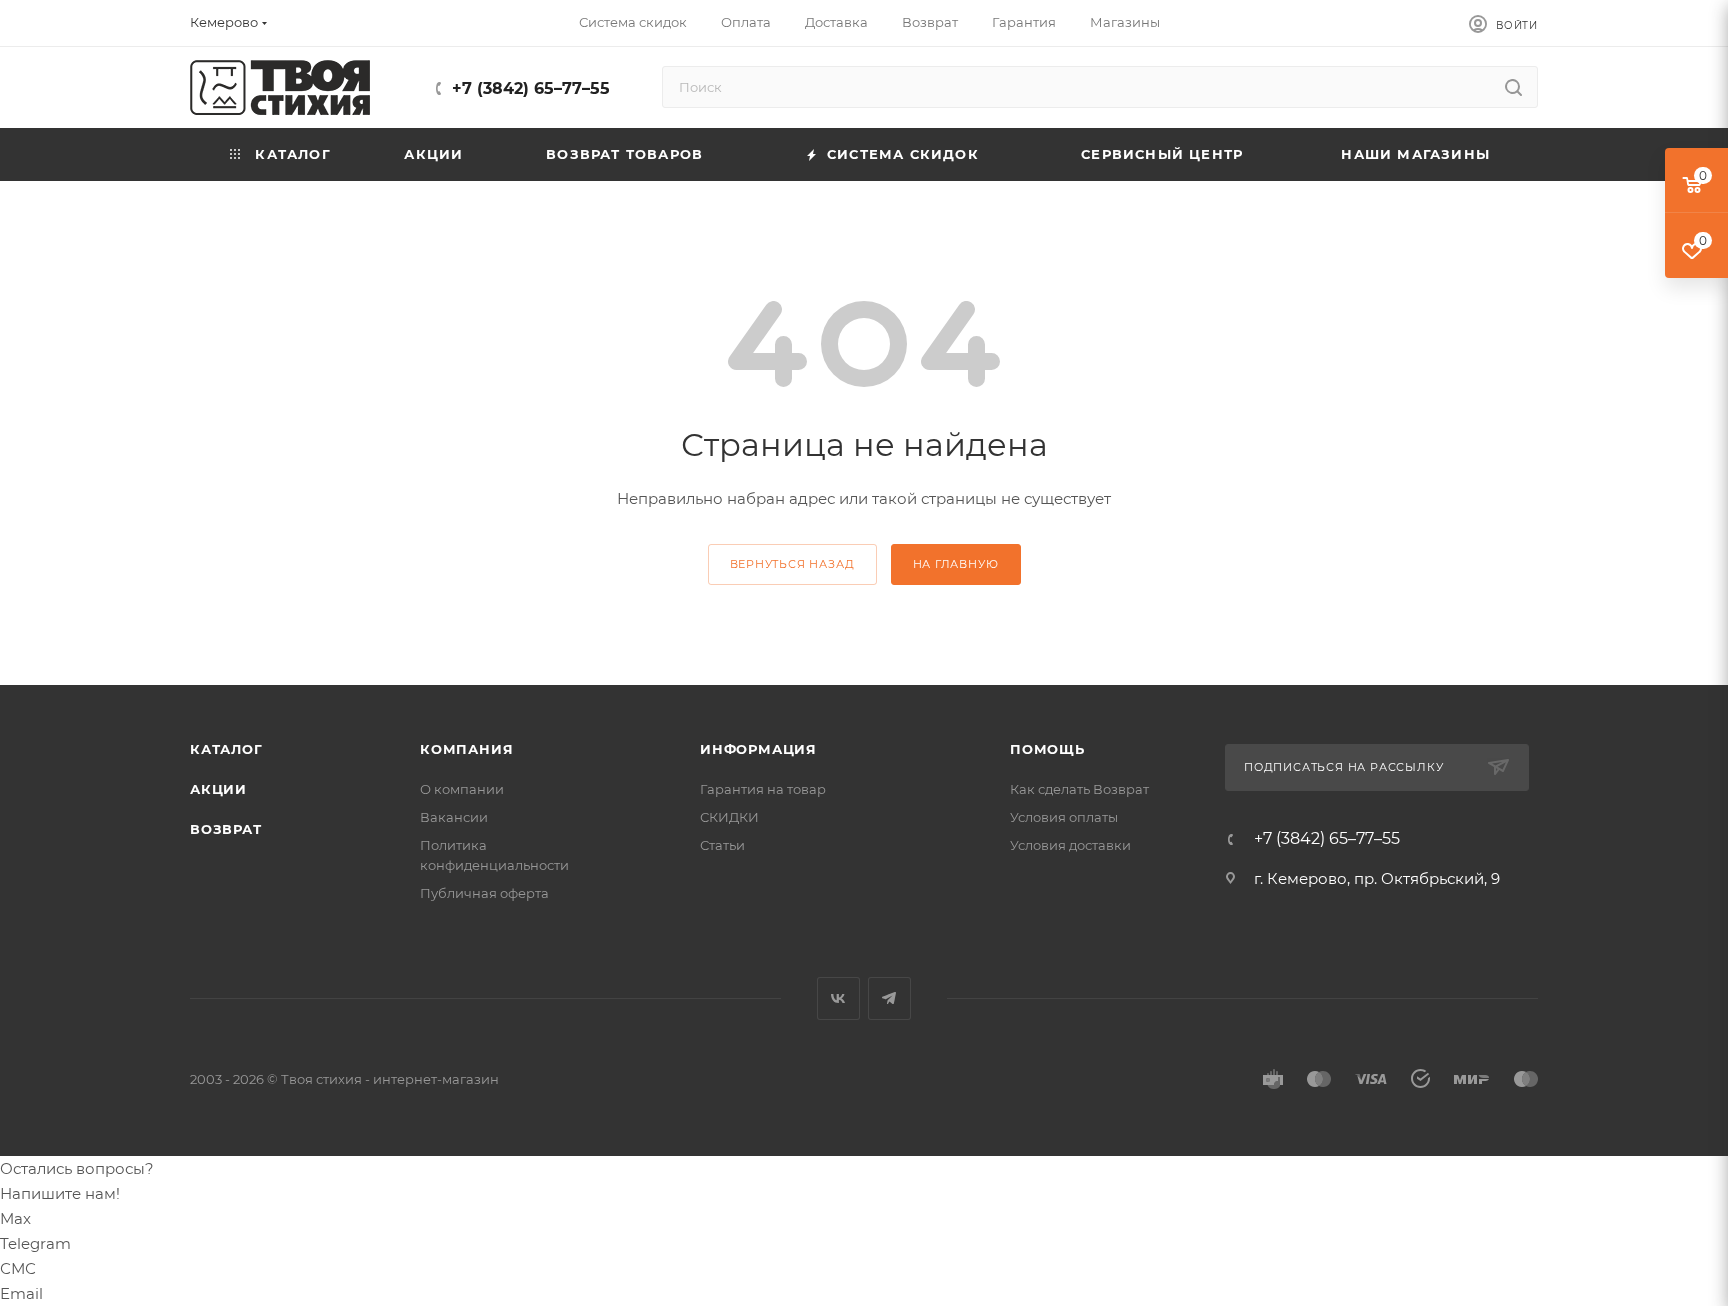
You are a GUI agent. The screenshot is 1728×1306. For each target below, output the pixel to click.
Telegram (889, 998)
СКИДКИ (729, 817)
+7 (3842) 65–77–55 (531, 88)
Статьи (722, 845)
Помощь (1047, 749)
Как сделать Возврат (1079, 789)
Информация (758, 749)
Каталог (226, 749)
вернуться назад (792, 564)
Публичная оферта (484, 893)
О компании (462, 789)
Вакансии (454, 817)
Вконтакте (838, 998)
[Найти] (1513, 87)
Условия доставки (1070, 845)
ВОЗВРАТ (226, 829)
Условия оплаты (1064, 817)
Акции (218, 789)
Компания (466, 749)
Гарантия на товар (763, 789)
